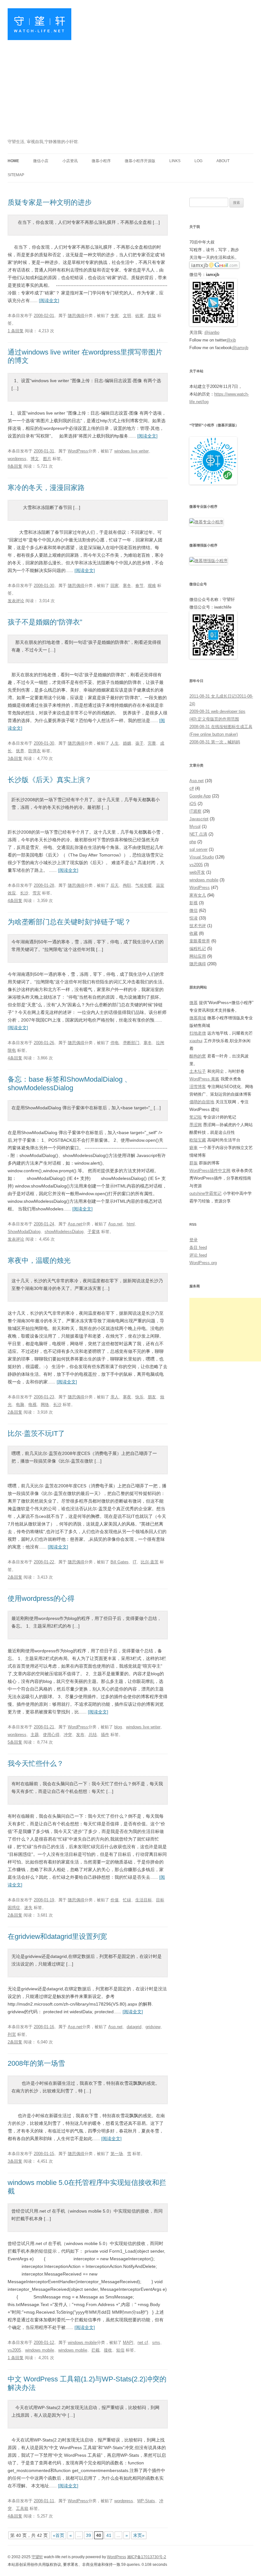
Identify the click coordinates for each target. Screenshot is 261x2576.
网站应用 (198, 956)
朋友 (152, 1397)
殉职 (127, 885)
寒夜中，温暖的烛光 (39, 1260)
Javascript (199, 819)
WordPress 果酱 (204, 1079)
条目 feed (198, 1247)
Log (198, 161)
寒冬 (127, 585)
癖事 (194, 1148)
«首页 (59, 2535)
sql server (198, 849)
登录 (194, 1240)
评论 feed (198, 1255)
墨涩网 (196, 1125)
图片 (47, 459)
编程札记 (198, 949)
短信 (120, 2350)
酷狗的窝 (198, 1056)
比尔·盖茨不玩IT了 (36, 1433)
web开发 (197, 872)
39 (88, 2535)
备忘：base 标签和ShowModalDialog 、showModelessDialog (70, 1083)
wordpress (17, 459)
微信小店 (41, 161)
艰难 (152, 585)
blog (118, 1727)
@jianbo (212, 332)
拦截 (95, 2350)
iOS (193, 804)
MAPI (128, 2342)
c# (192, 788)
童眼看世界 (200, 941)
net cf (143, 2342)
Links (175, 161)
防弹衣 (35, 751)
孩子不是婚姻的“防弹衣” (45, 622)
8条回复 (15, 466)
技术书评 (198, 926)
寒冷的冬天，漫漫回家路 (46, 488)
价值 (115, 1900)
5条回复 (15, 1742)
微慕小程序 (101, 161)
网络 (45, 1405)
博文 (35, 459)
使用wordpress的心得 (41, 1598)
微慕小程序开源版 (140, 161)
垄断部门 (131, 1043)
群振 (194, 1163)
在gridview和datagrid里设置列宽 (57, 1936)
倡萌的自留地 (202, 1102)
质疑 (152, 316)
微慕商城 (198, 1018)
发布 (80, 1735)
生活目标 (144, 1900)
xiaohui (196, 1041)
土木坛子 (198, 1071)
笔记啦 (196, 1117)
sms (156, 2342)
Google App (200, 796)
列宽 (12, 2034)
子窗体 (94, 1232)
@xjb (231, 340)
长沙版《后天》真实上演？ (50, 780)
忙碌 (127, 1900)
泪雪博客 (198, 1087)
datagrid (134, 2027)
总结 (93, 1735)
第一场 (117, 2154)
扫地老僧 (198, 1033)
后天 (115, 885)
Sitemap (16, 175)
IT (135, 1562)
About (223, 161)
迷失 (28, 1908)
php (193, 842)
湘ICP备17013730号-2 (147, 2557)
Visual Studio (202, 857)
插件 (105, 1735)
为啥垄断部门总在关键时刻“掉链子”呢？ (69, 922)
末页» (139, 2535)
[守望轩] (39, 27)
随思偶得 (76, 316)
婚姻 (127, 743)
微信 (194, 910)
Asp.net (75, 1224)
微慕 (194, 1003)
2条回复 (15, 1412)
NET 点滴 (198, 834)
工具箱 (22, 2508)
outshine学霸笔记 (205, 1193)
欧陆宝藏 (198, 1140)
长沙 (24, 893)
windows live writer (131, 451)
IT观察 (195, 811)
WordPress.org (203, 1263)
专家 (115, 316)
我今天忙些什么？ (36, 1763)
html (131, 1224)
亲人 (115, 1397)
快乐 (139, 1397)
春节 (139, 585)
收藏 (194, 933)
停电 (115, 1043)
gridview (153, 2027)
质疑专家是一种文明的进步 (50, 202)
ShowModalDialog (24, 1232)
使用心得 (51, 1735)
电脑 (20, 1405)
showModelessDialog (64, 1232)
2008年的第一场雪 (36, 2063)
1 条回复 (16, 331)
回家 (115, 585)
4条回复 (15, 901)
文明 (127, 316)
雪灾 (37, 893)
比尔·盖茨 (150, 1562)
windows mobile (82, 2342)
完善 (152, 743)
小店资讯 (70, 161)
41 (109, 2535)
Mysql (195, 827)
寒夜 (127, 1397)
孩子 (139, 743)
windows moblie (73, 2350)
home (13, 161)
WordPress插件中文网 (210, 1171)
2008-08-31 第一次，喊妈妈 (215, 742)
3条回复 (15, 758)
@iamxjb (240, 348)
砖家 (139, 316)
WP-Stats (146, 2501)
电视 (32, 1405)
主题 (35, 1735)
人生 (115, 743)
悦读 (194, 918)
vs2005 (14, 2350)
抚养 (20, 751)
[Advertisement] (130, 90)
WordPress (78, 451)
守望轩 (37, 2557)
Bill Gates (120, 1562)
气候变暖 (144, 885)
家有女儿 (198, 895)
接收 (108, 2350)
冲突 (68, 1735)
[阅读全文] (49, 300)
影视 (194, 903)
